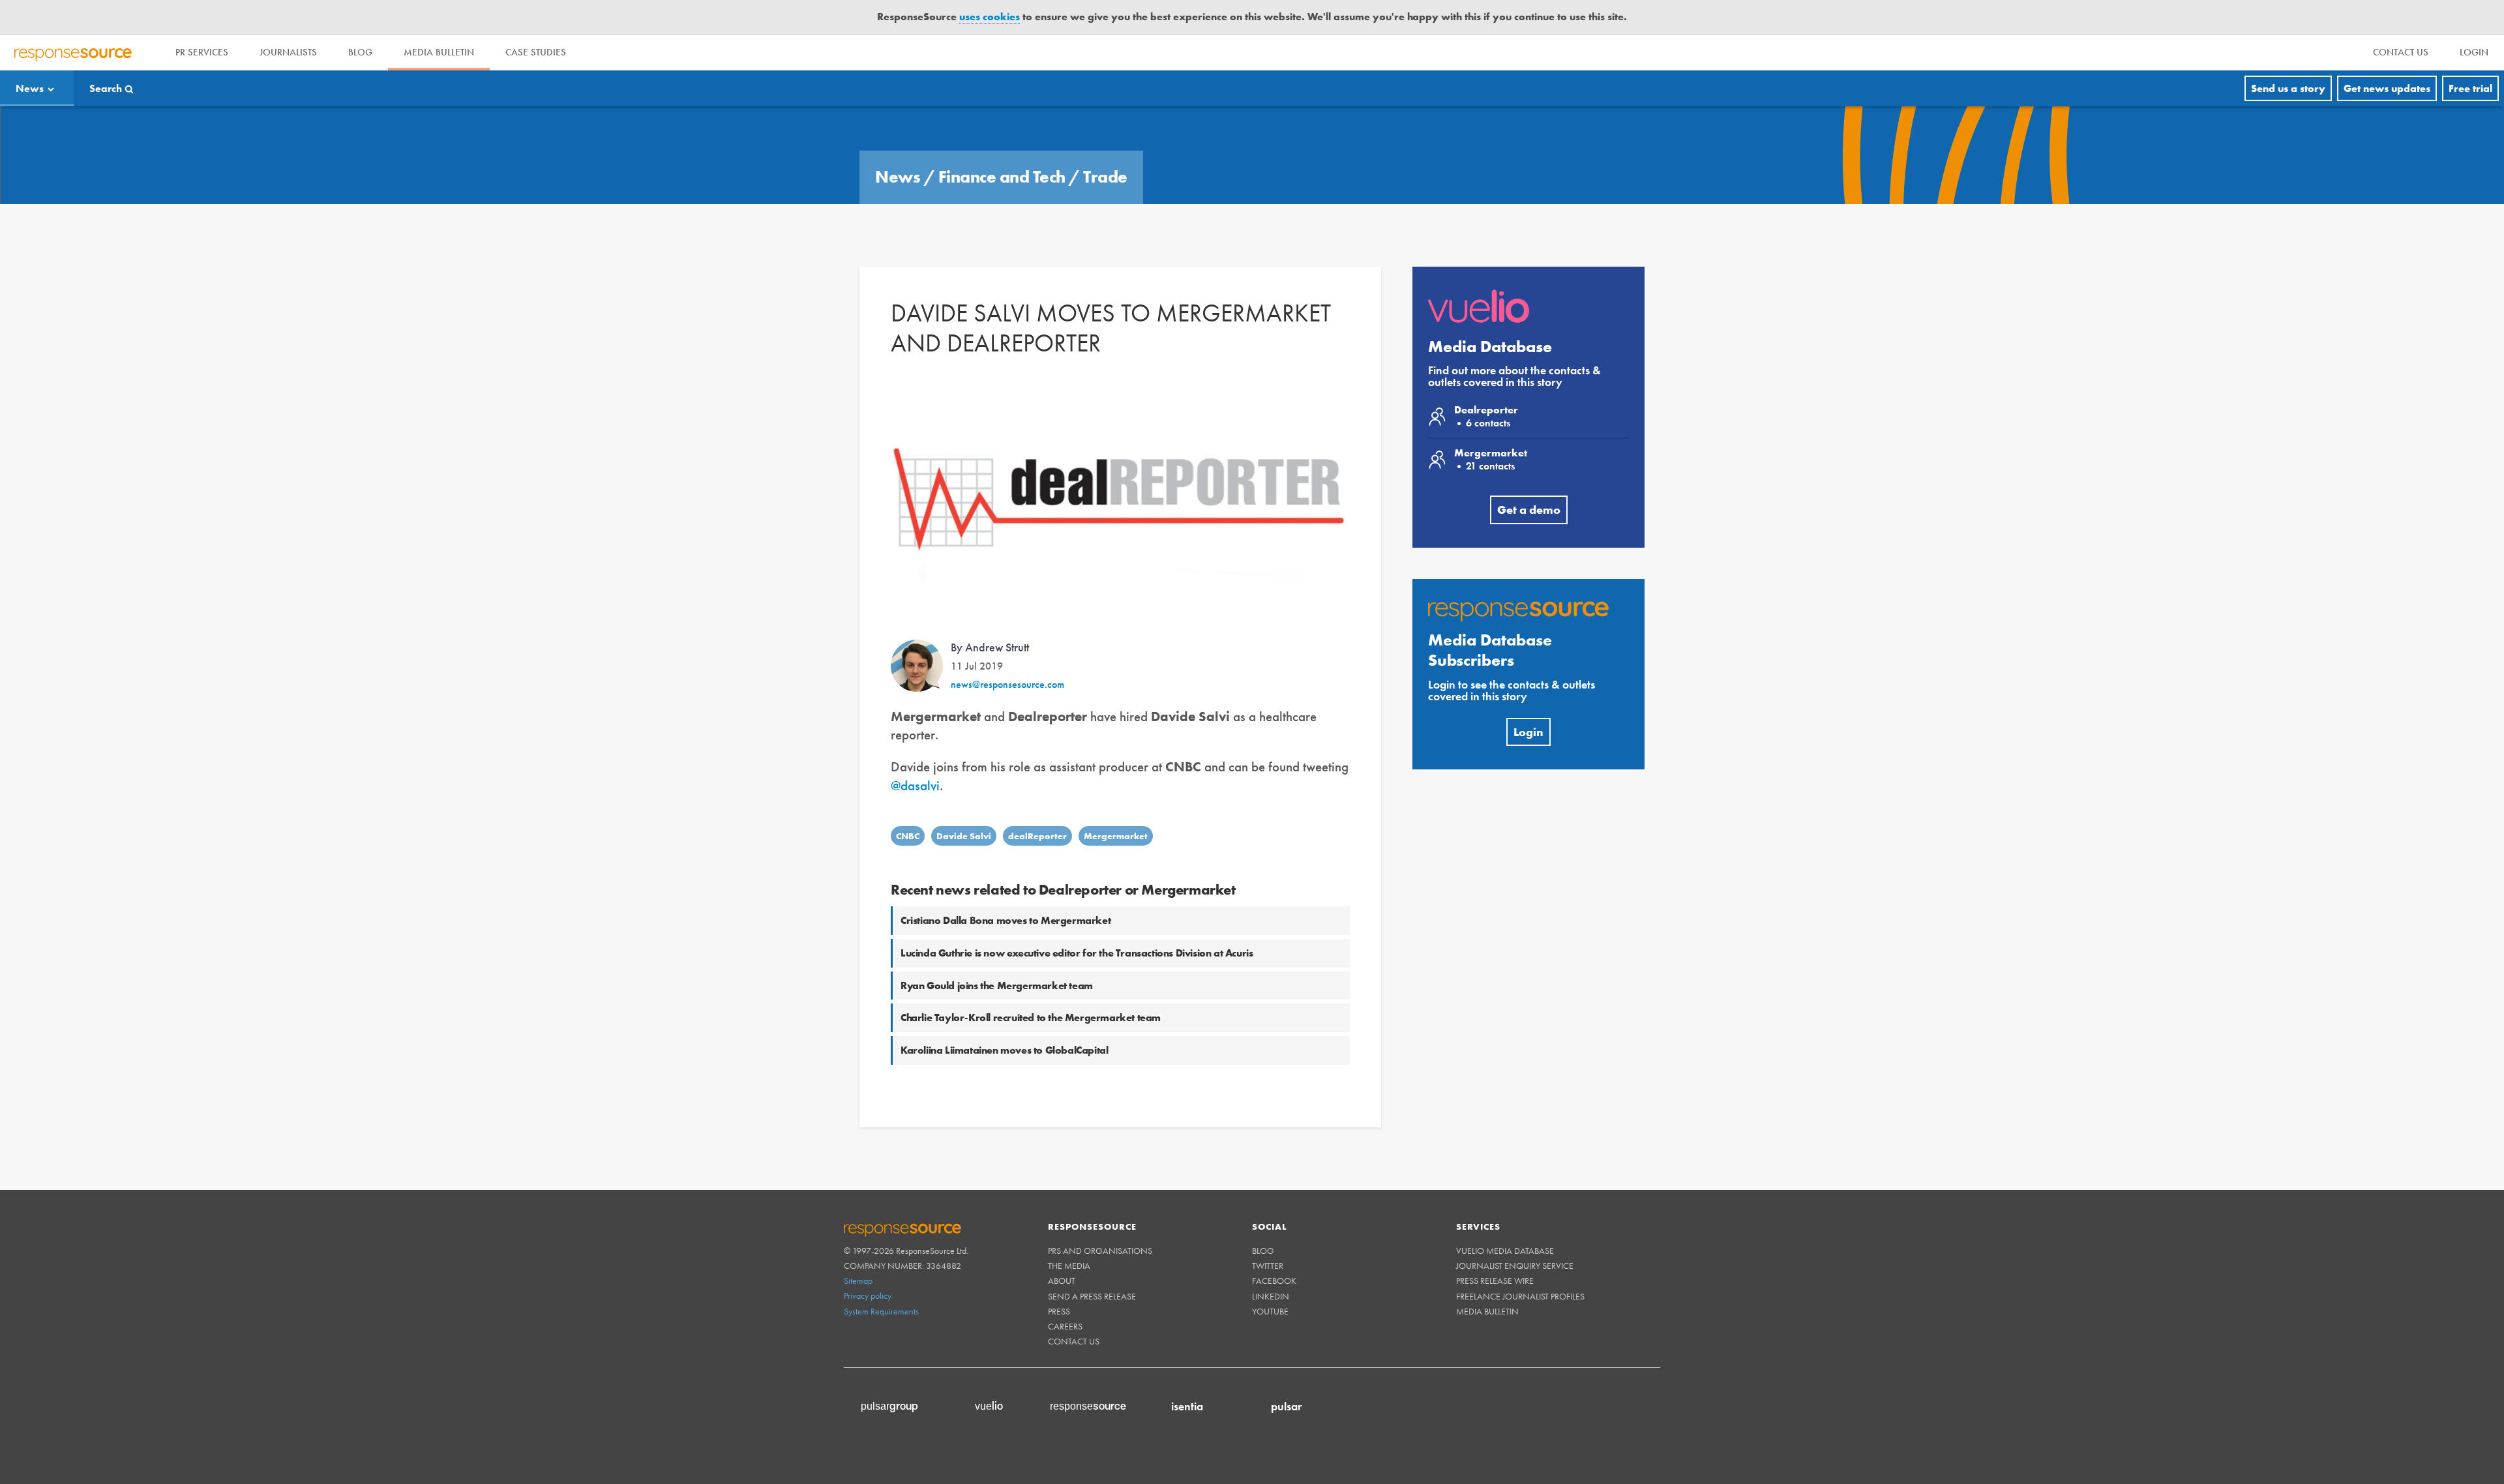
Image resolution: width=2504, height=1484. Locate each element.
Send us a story (2288, 88)
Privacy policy (868, 1296)
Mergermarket (1116, 836)
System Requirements (881, 1311)
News (30, 88)
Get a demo (1529, 510)
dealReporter (1037, 836)
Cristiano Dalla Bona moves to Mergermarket (1006, 920)
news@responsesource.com (1007, 684)
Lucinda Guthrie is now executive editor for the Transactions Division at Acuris (1077, 953)
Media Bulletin (439, 52)
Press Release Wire (1495, 1281)
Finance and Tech (1004, 177)
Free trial (2470, 88)
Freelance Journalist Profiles (1520, 1296)
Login (1528, 732)
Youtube (1270, 1311)
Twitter (1268, 1266)
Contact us (1074, 1341)
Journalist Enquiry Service (1515, 1266)
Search (106, 88)
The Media (1069, 1266)
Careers (1065, 1326)
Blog (360, 52)
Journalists (288, 52)
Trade (1105, 177)
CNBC (908, 836)
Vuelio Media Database (1505, 1251)
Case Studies (536, 52)
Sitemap (858, 1281)
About (1062, 1281)
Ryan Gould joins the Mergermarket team (997, 986)
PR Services (202, 52)
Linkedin (1271, 1296)
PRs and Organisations (1100, 1251)
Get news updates (2387, 88)
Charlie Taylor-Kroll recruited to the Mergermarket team (1031, 1017)
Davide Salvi (964, 836)
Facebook (1274, 1281)
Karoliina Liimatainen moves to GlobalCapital (1004, 1050)
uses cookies (990, 17)
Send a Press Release (1092, 1296)
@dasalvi (915, 785)
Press (1059, 1311)
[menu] (2401, 52)
